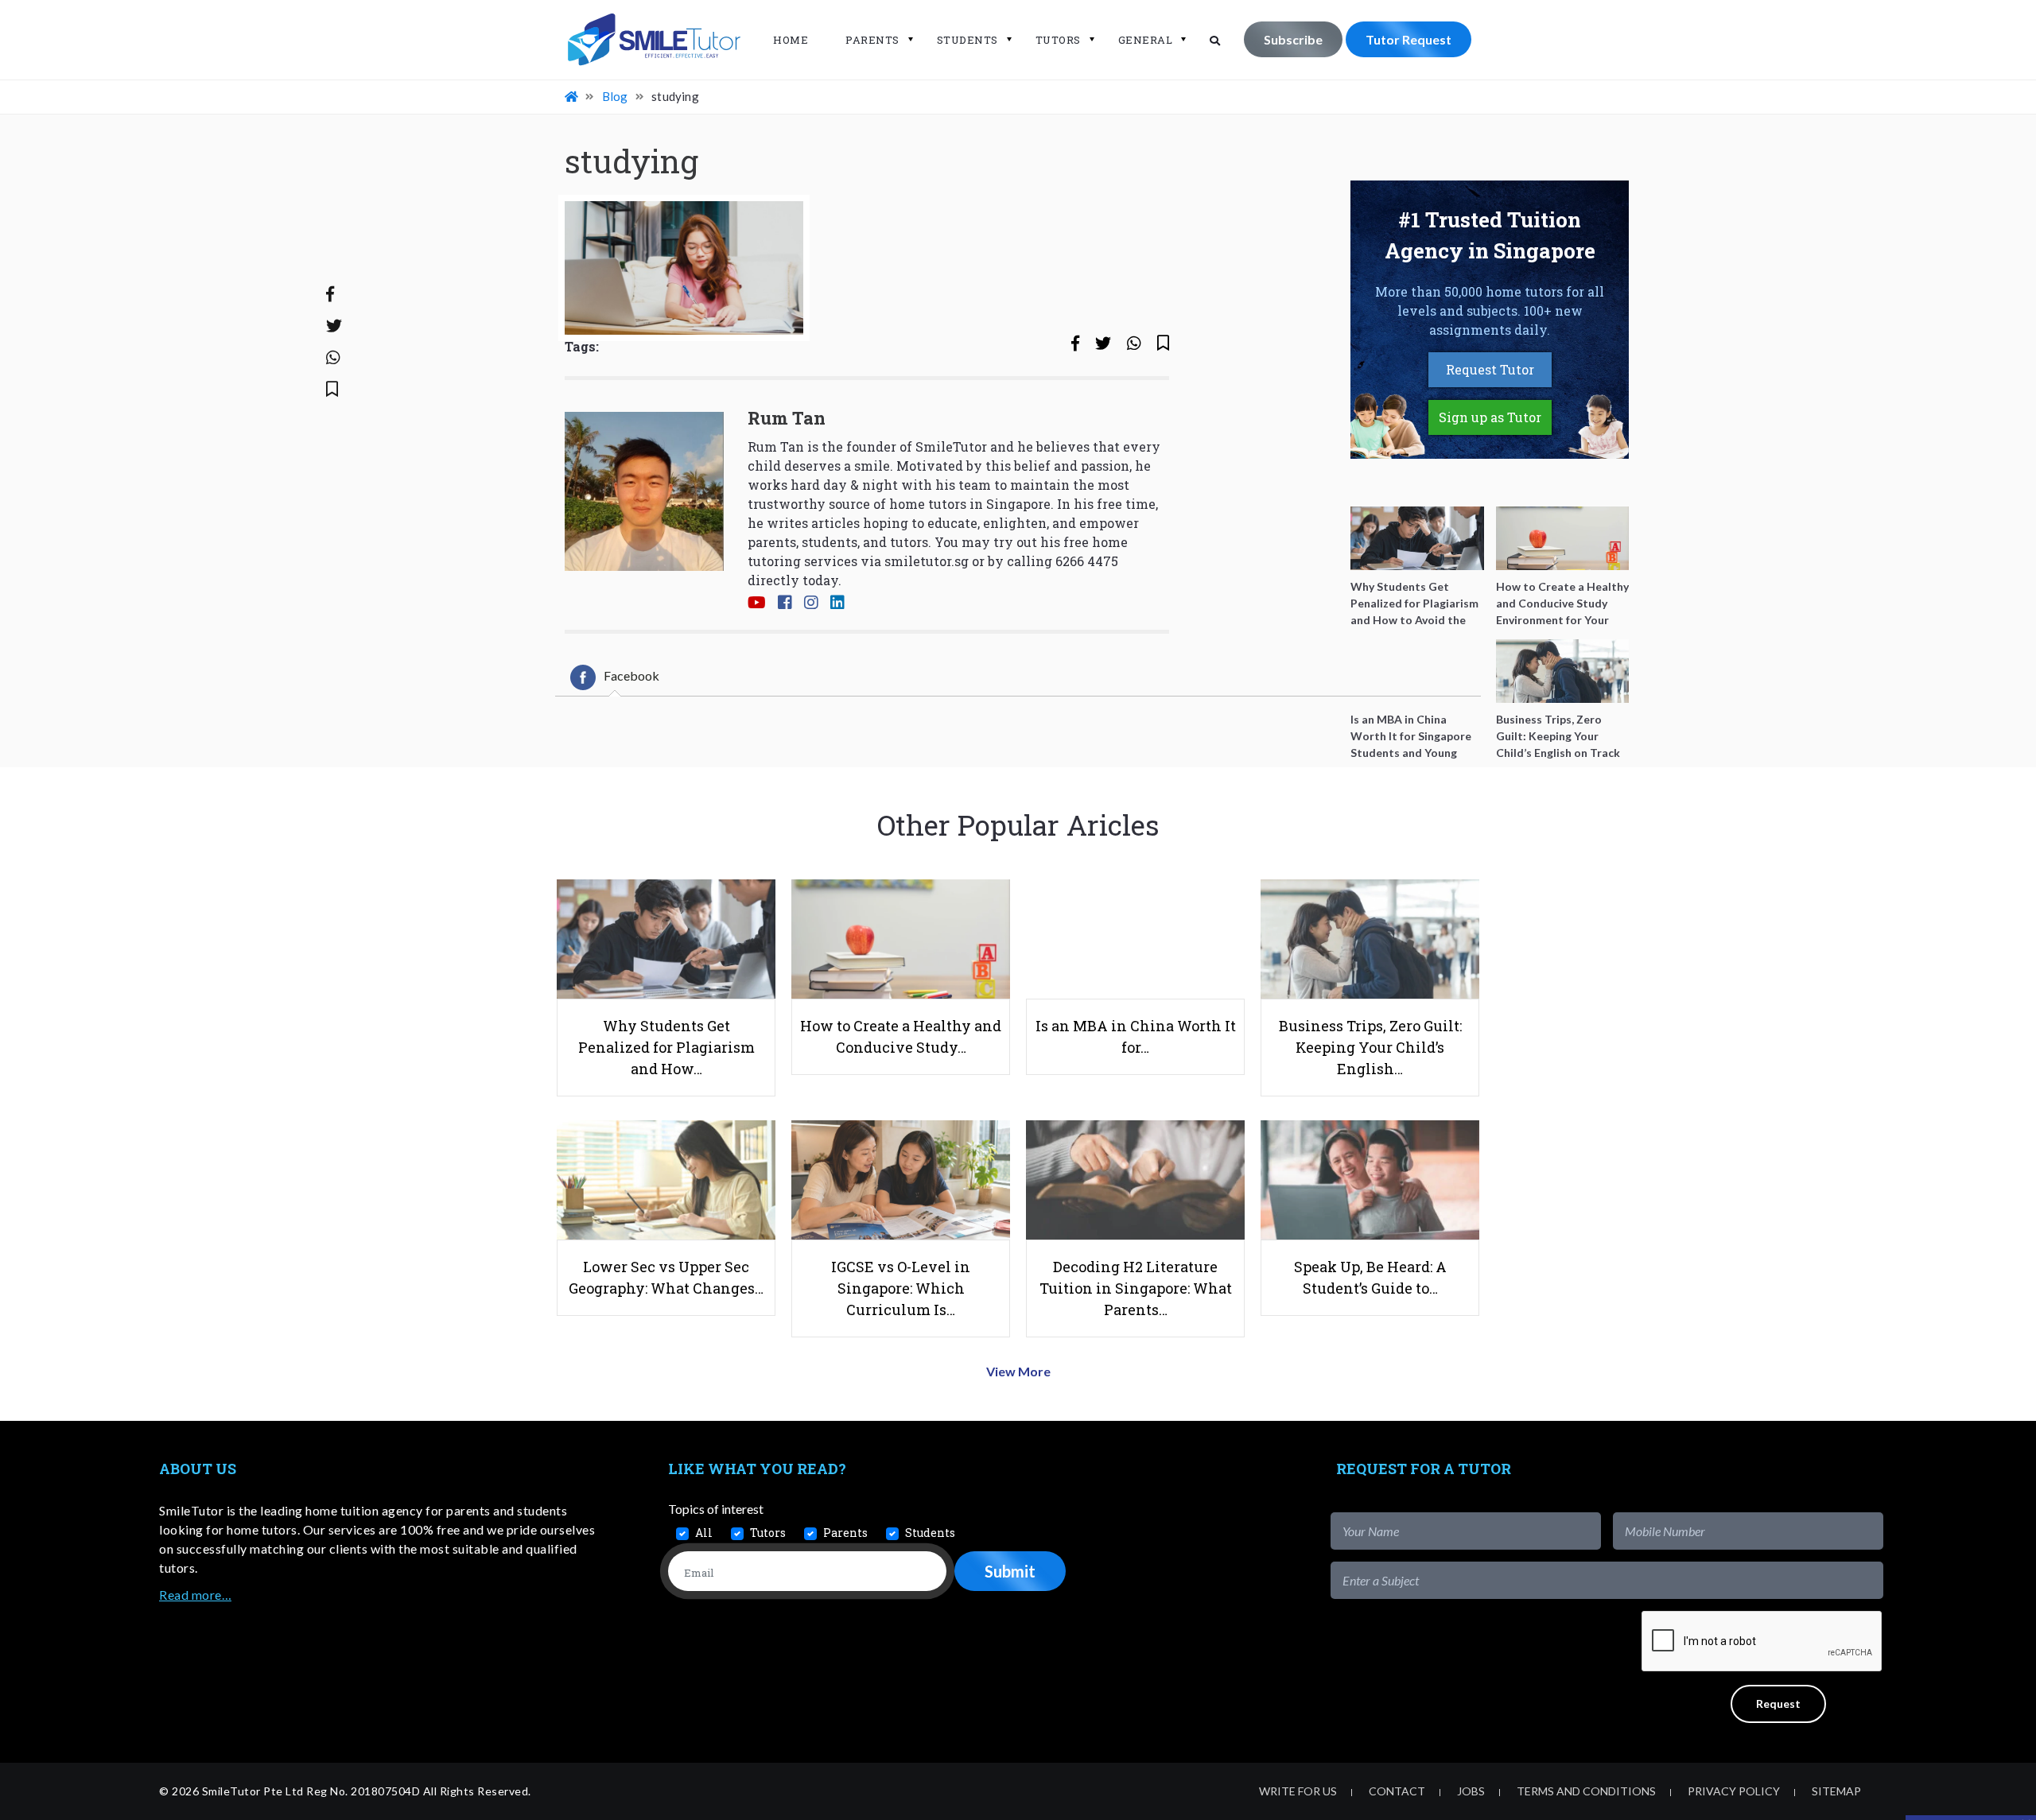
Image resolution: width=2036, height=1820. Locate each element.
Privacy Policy (1734, 1791)
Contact (1397, 1791)
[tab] (615, 677)
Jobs (1471, 1791)
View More (1018, 1371)
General (1146, 40)
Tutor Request (1408, 39)
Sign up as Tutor (1490, 417)
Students (967, 40)
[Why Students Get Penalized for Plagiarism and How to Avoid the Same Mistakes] (1417, 538)
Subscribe (1293, 39)
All (704, 1533)
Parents (872, 40)
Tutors (1058, 40)
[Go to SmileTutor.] (573, 96)
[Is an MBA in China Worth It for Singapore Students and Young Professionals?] (1417, 671)
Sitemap (1836, 1791)
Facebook (631, 675)
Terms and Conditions (1586, 1791)
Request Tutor (1490, 369)
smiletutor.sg (927, 561)
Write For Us (1298, 1791)
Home (791, 40)
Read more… (195, 1595)
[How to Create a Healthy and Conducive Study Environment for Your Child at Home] (1563, 538)
